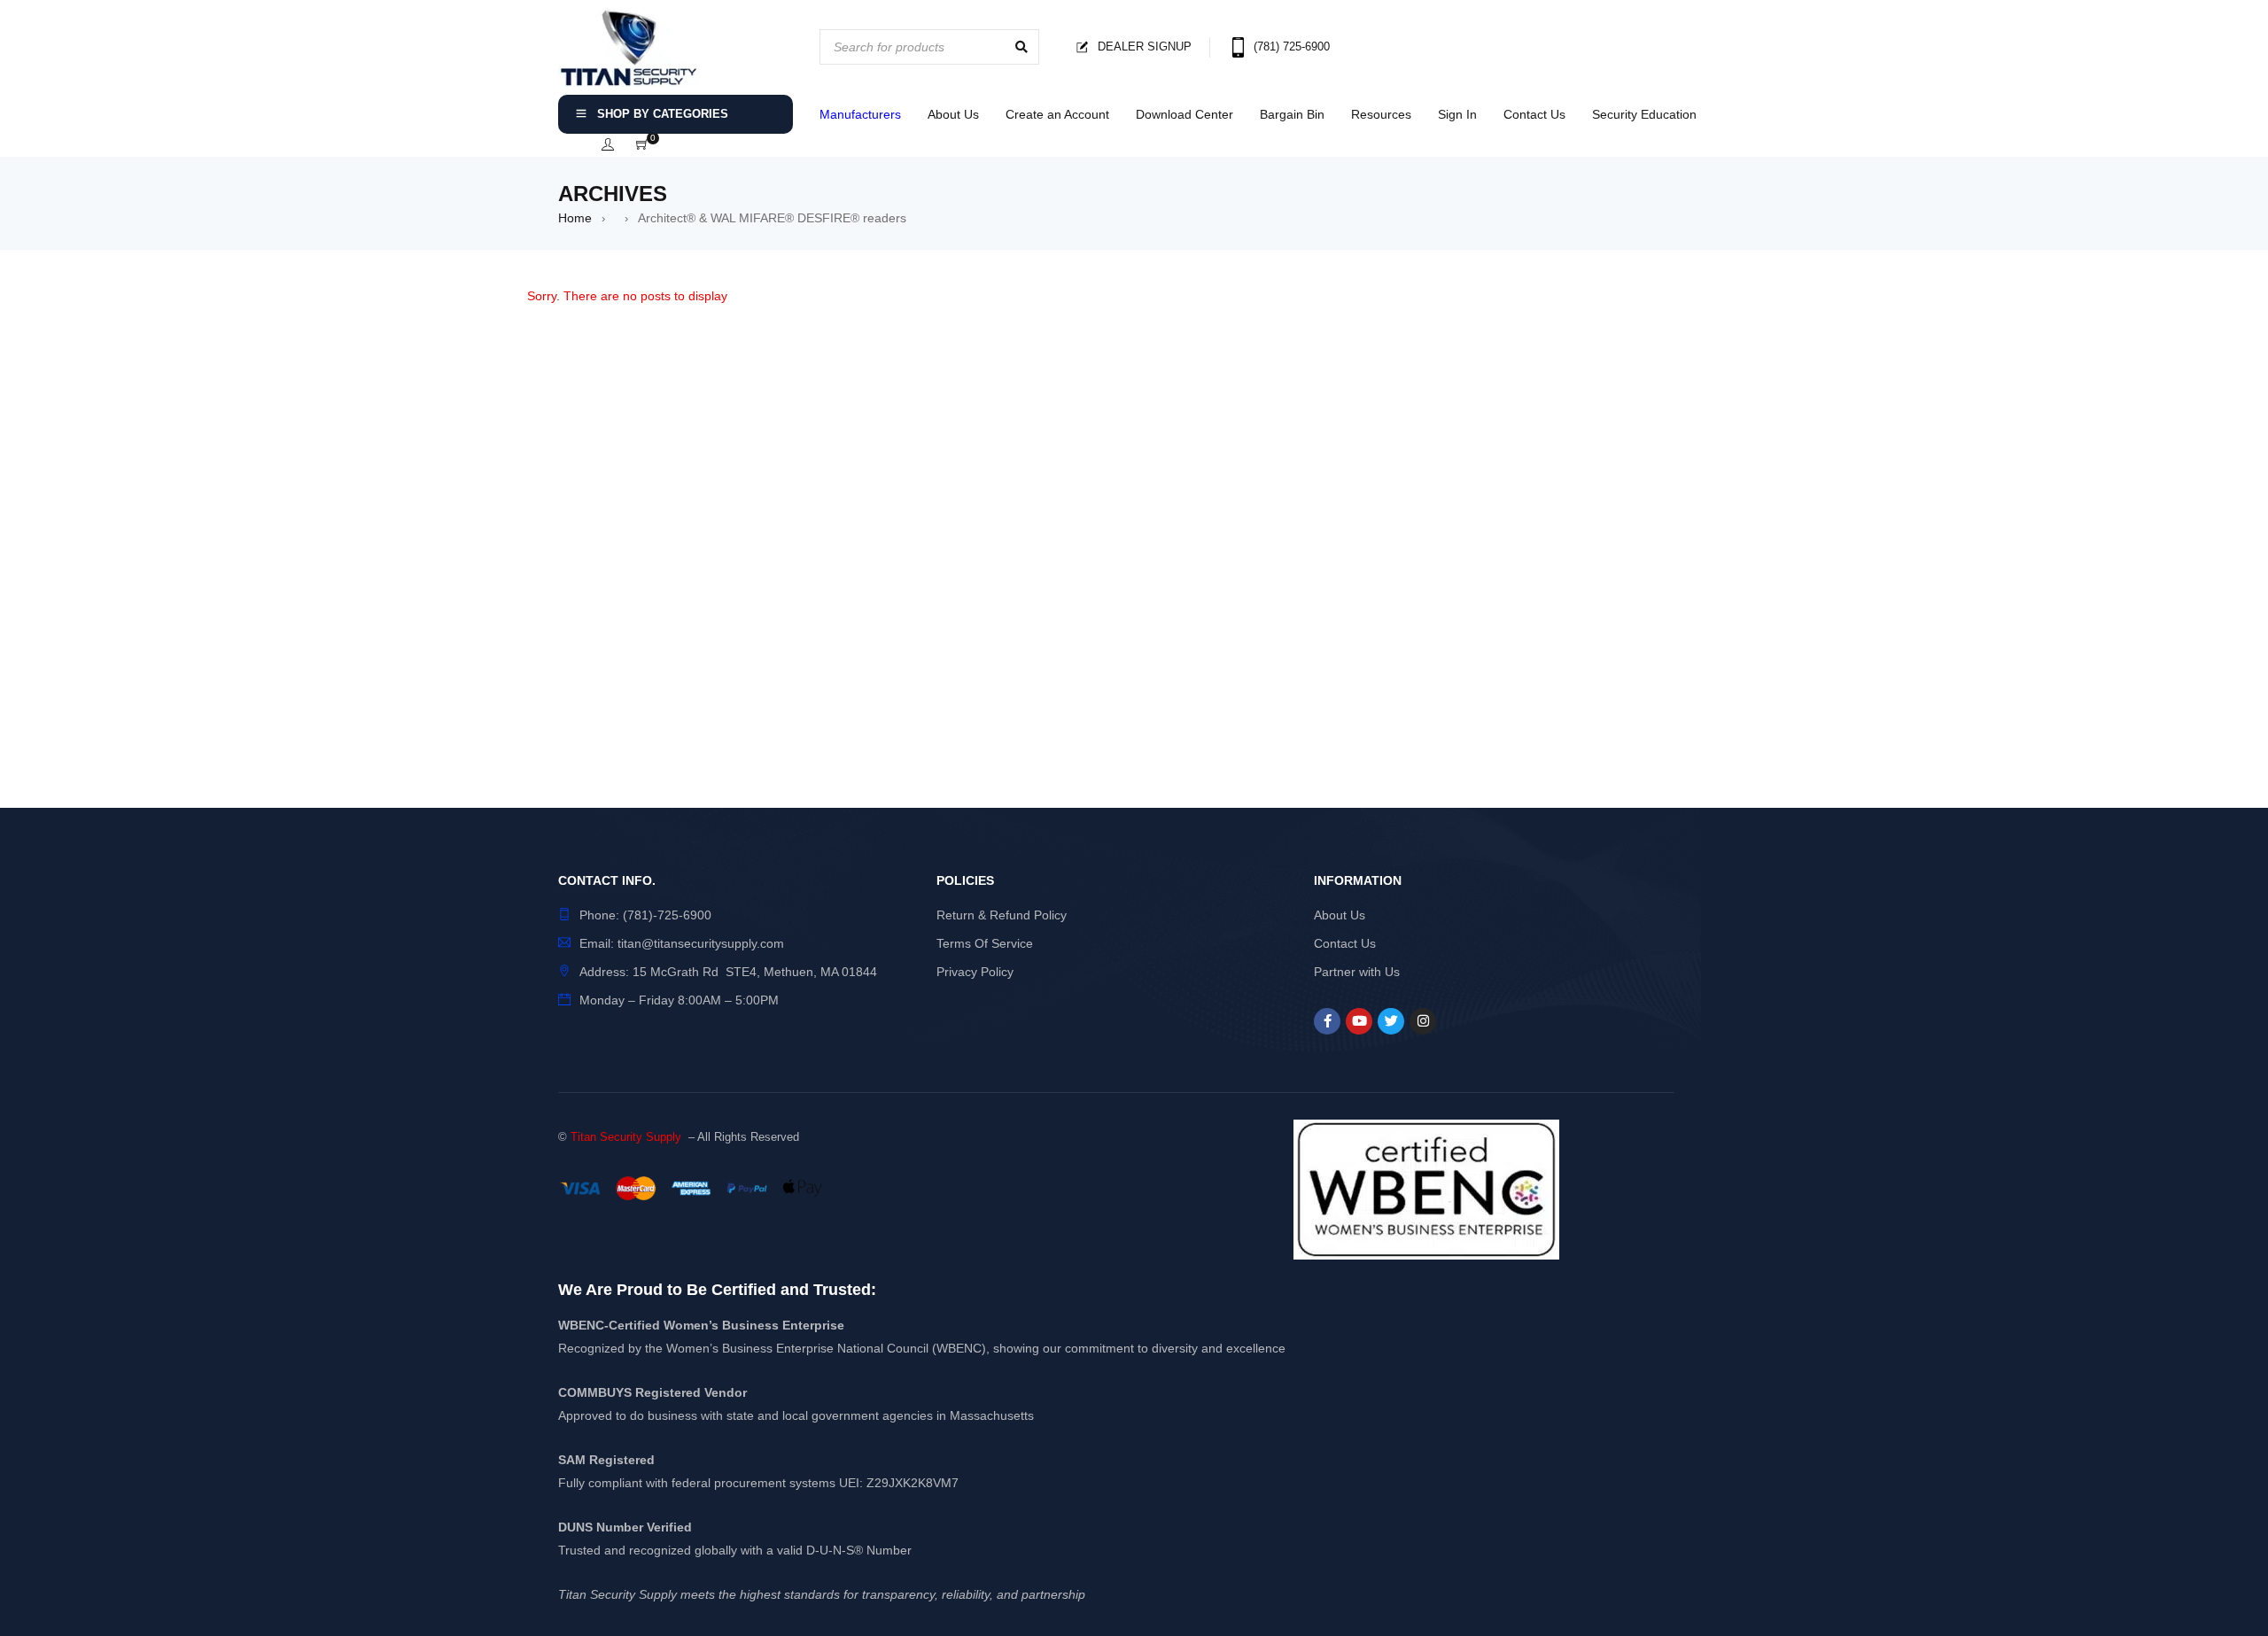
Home (575, 218)
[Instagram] (1423, 1021)
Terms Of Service (985, 943)
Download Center (1184, 114)
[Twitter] (1391, 1021)
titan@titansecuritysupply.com (701, 943)
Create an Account (1057, 114)
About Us (953, 114)
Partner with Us (1357, 972)
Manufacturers (860, 114)
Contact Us (1534, 114)
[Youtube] (1359, 1021)
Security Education (1644, 114)
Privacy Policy (975, 972)
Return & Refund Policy (1002, 915)
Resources (1381, 114)
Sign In (1457, 114)
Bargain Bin (1292, 114)
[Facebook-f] (1327, 1021)
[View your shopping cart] (642, 145)
